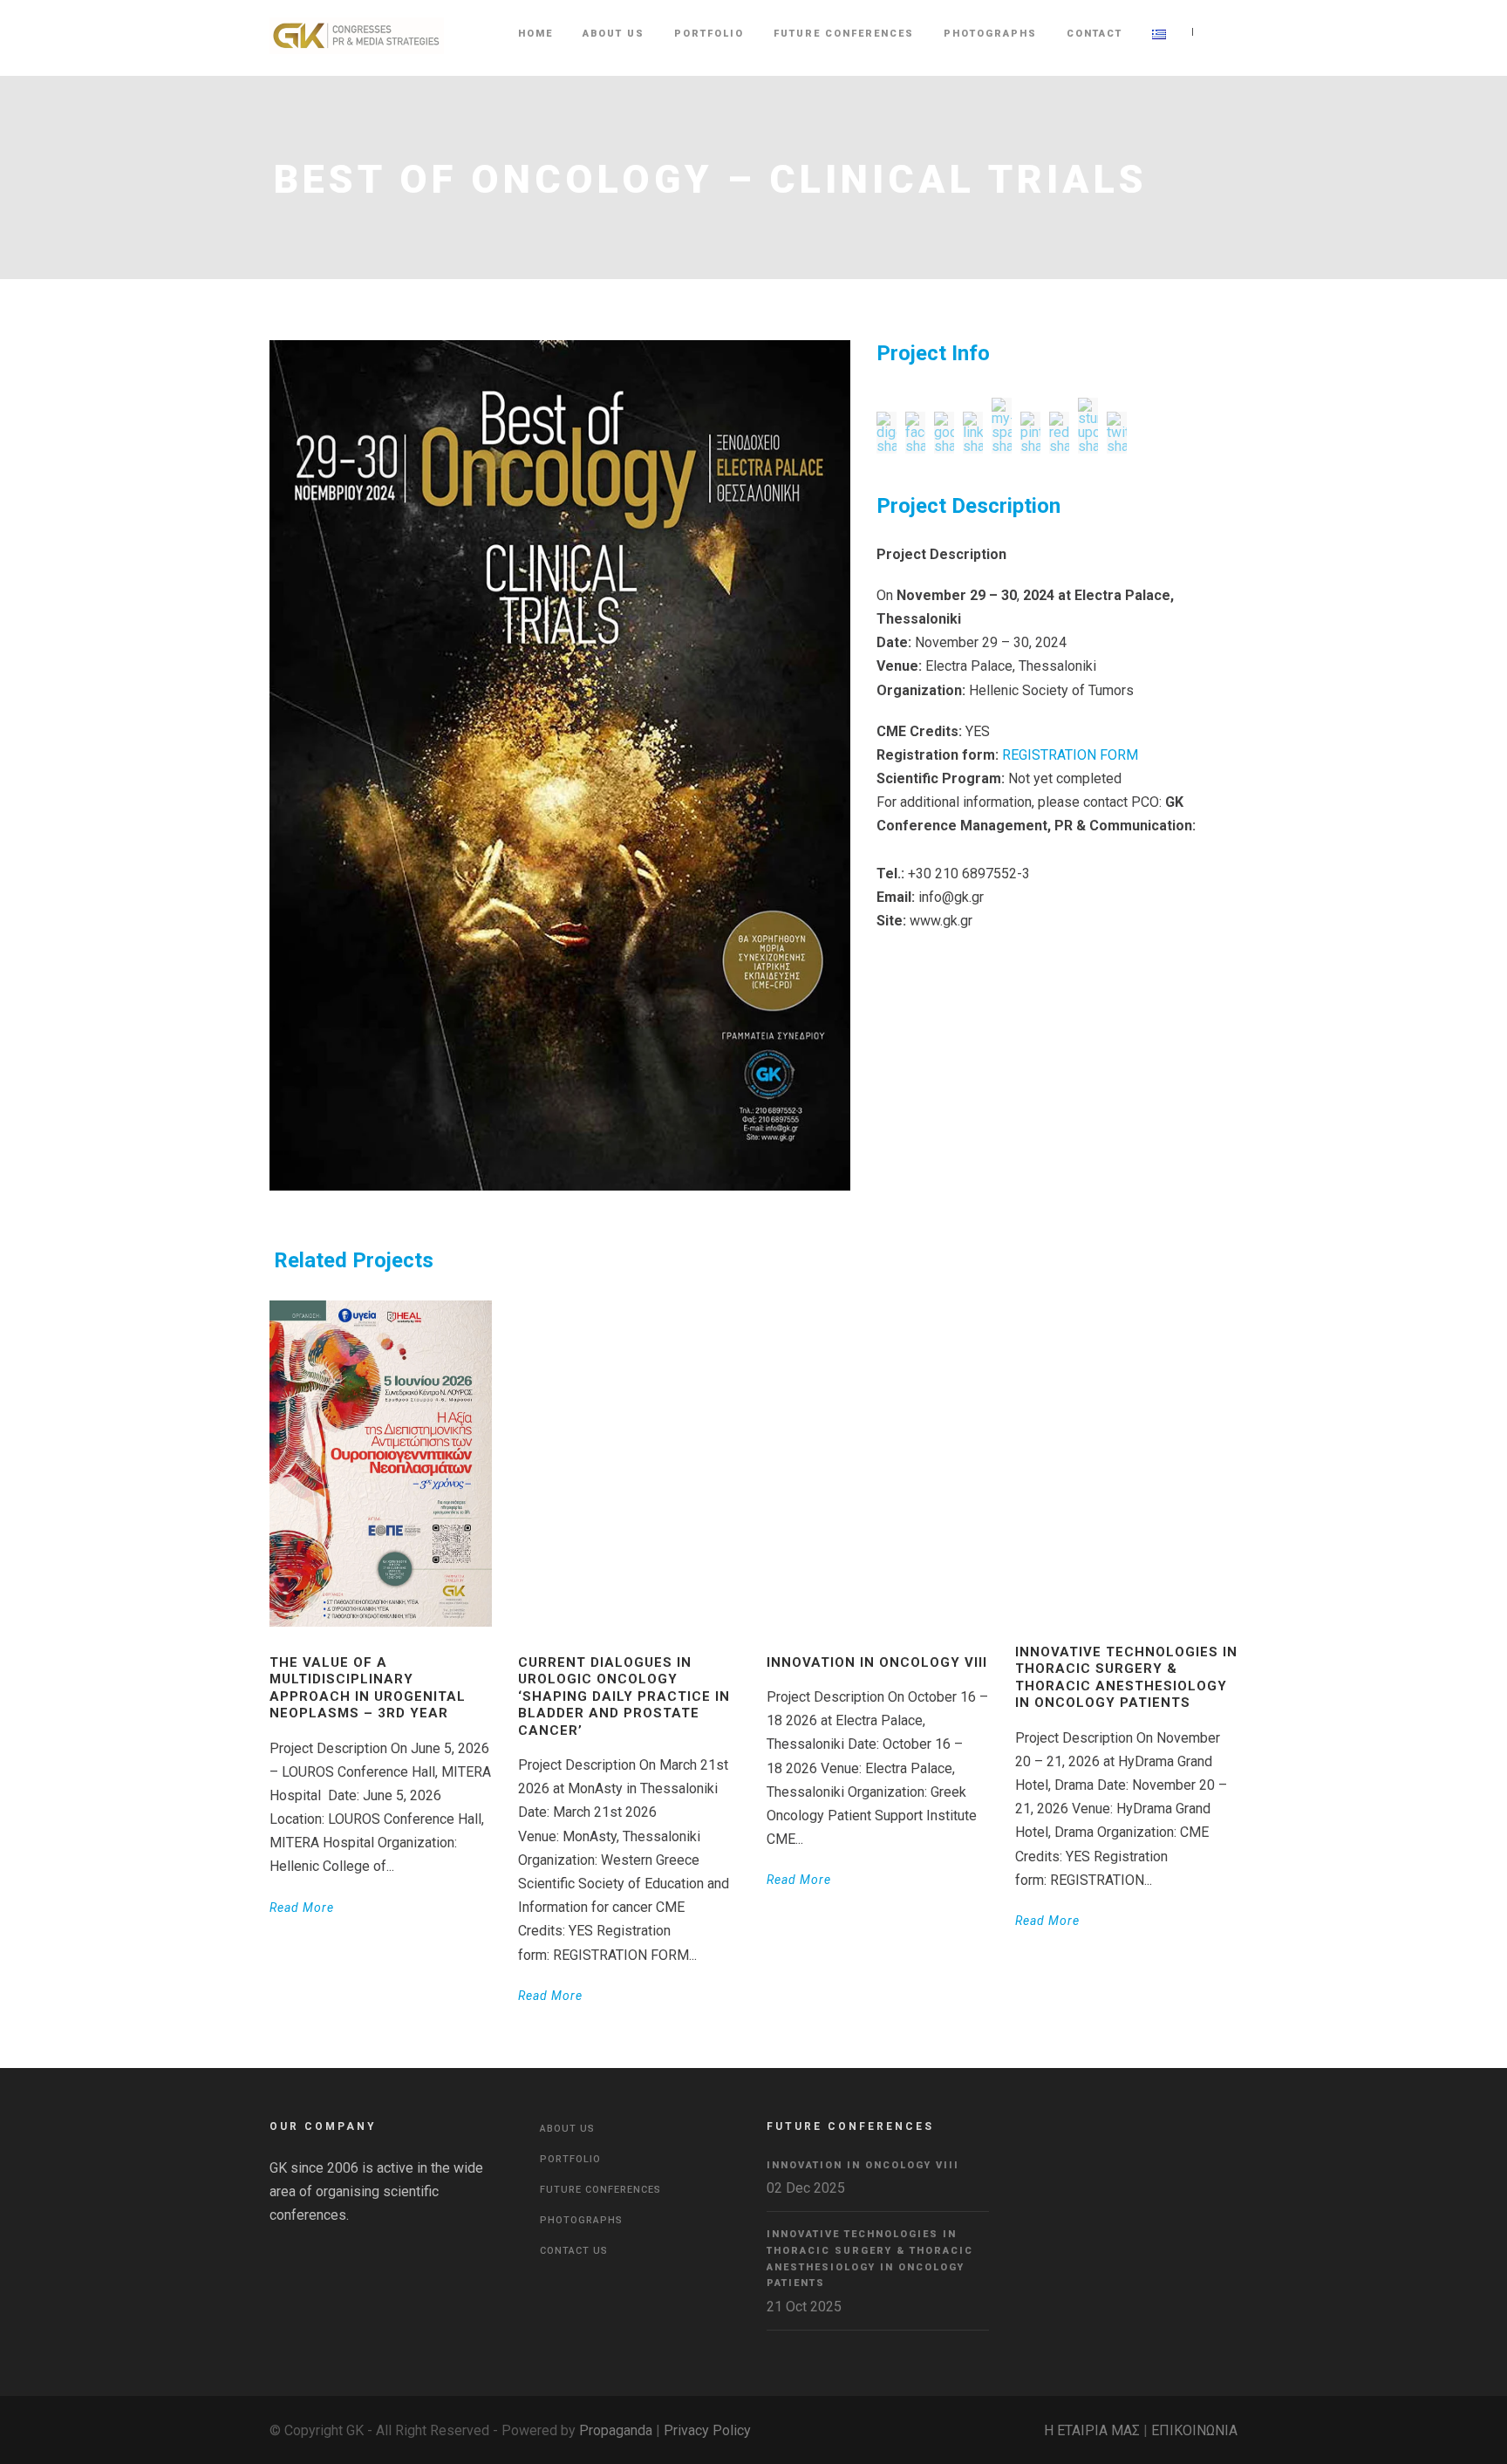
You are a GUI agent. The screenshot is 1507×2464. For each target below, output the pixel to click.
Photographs (990, 34)
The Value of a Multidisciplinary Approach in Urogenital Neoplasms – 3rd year (368, 1688)
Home (535, 34)
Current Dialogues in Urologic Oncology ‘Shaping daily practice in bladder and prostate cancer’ (624, 1696)
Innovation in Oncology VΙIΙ (877, 1662)
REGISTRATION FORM (1070, 755)
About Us (614, 34)
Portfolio (709, 34)
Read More (302, 1908)
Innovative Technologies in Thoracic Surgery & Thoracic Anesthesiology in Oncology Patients (1126, 1678)
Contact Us (574, 2251)
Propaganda (616, 2430)
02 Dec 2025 (806, 2188)
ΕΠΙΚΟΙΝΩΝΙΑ (1194, 2430)
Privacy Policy (707, 2430)
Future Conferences (844, 34)
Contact (1094, 34)
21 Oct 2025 (804, 2307)
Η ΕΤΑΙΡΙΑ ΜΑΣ (1092, 2430)
